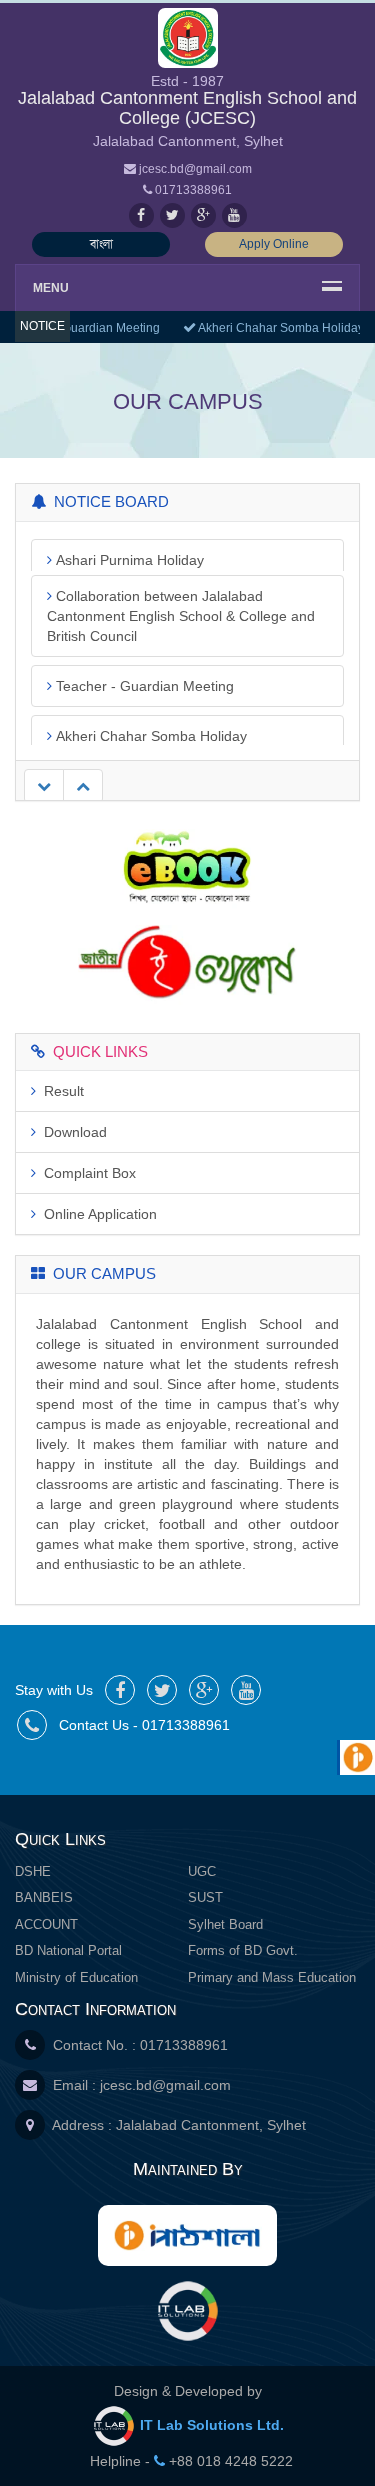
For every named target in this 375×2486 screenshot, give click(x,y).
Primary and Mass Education (272, 1977)
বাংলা (101, 244)
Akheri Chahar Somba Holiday (276, 328)
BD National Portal (68, 1950)
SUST (205, 1897)
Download (71, 1132)
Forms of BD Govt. (243, 1950)
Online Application (96, 1214)
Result (60, 1091)
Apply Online (274, 244)
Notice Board (107, 501)
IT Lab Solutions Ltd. (210, 2425)
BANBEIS (44, 1897)
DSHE (33, 1871)
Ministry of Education (76, 1977)
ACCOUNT (46, 1924)
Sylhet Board (225, 1924)
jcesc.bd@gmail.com (165, 2085)
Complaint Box (86, 1173)
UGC (202, 1871)
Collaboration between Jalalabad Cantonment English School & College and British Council (181, 582)
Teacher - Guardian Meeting (143, 652)
